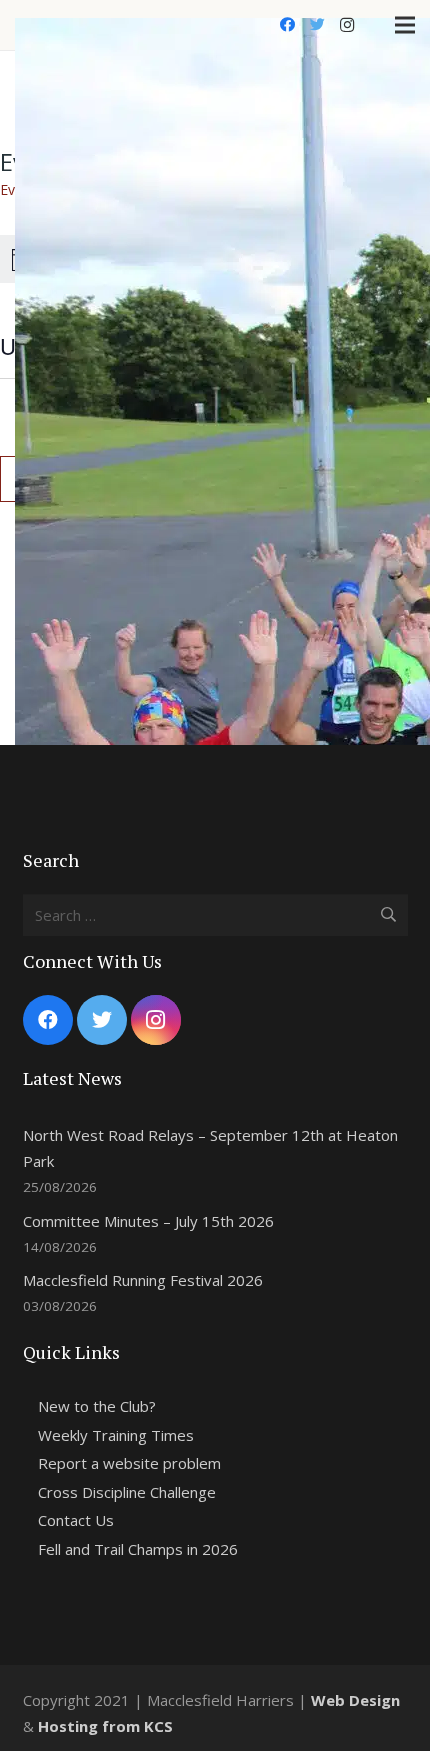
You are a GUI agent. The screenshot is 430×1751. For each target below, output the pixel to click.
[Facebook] (287, 25)
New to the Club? (97, 1406)
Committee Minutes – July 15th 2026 (148, 1221)
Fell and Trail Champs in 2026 (138, 1549)
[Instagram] (347, 25)
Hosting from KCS (105, 1726)
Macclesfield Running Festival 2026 (143, 1280)
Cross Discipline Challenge (127, 1492)
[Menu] (405, 25)
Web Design (355, 1700)
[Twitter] (317, 25)
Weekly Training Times (116, 1435)
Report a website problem (129, 1463)
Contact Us (76, 1520)
